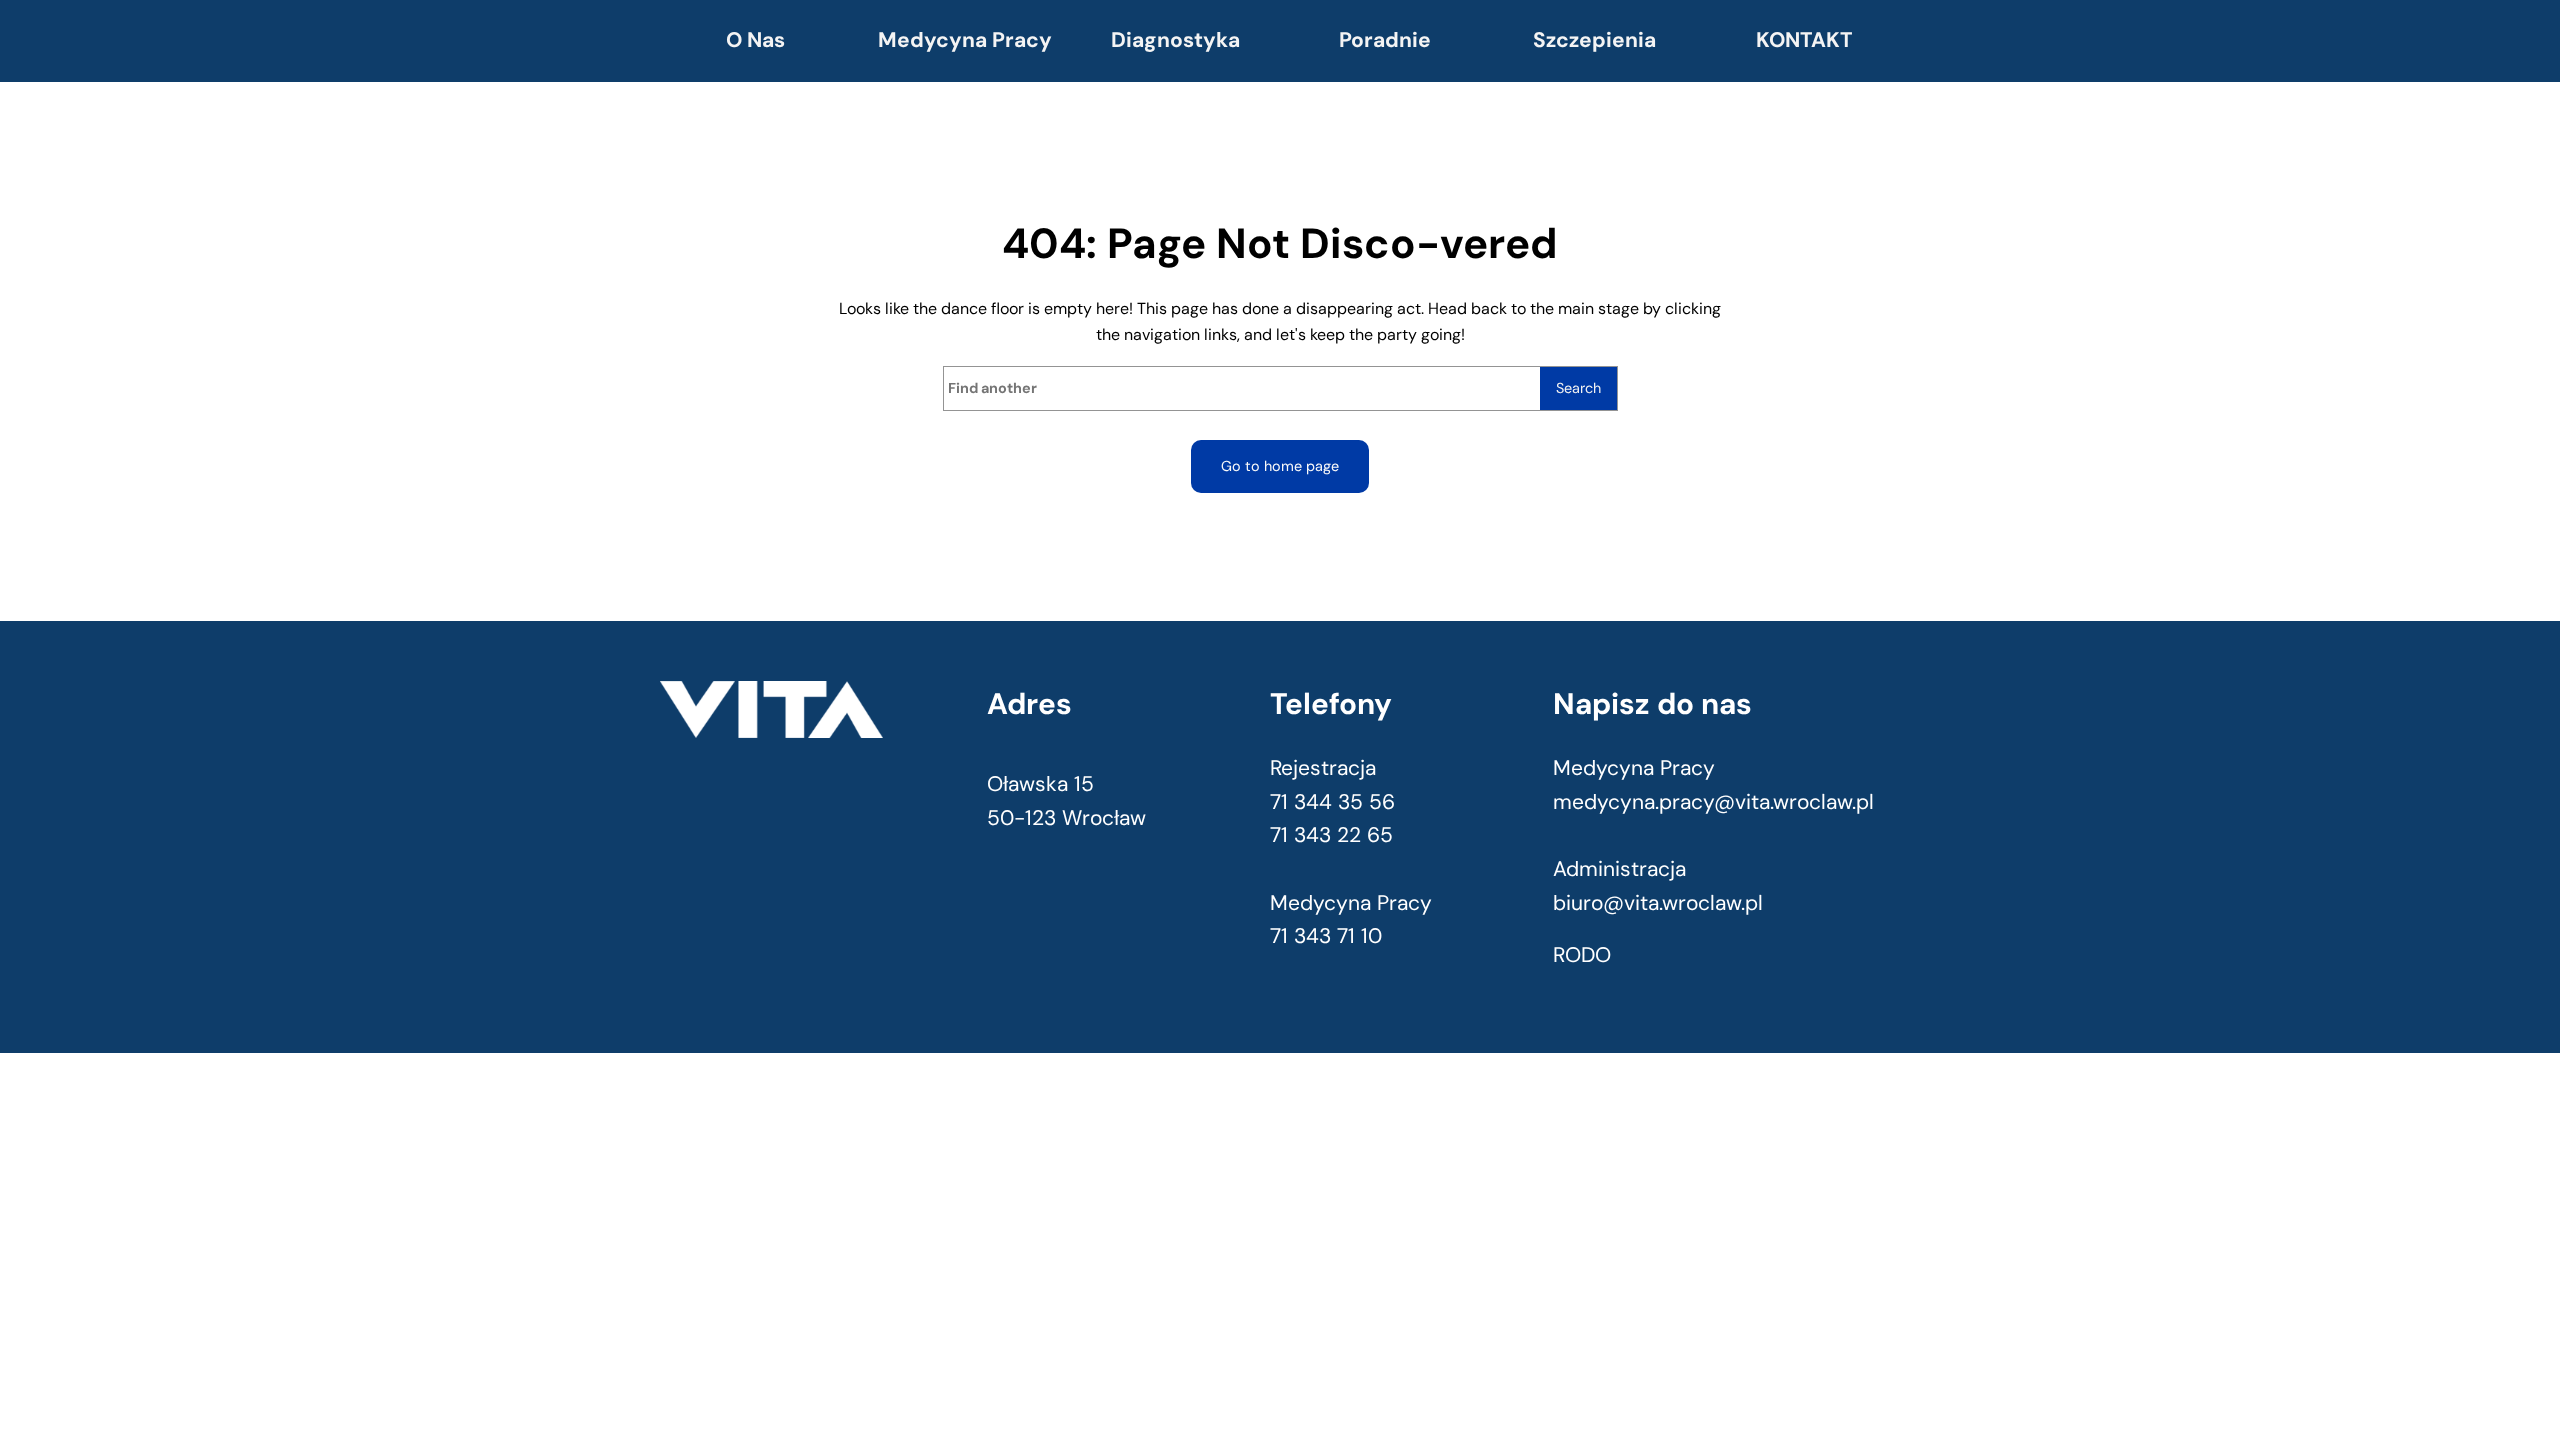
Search (1578, 388)
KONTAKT (1804, 40)
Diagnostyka (1175, 40)
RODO (1582, 955)
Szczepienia (1594, 40)
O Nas (755, 40)
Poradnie (1385, 40)
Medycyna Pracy (965, 40)
